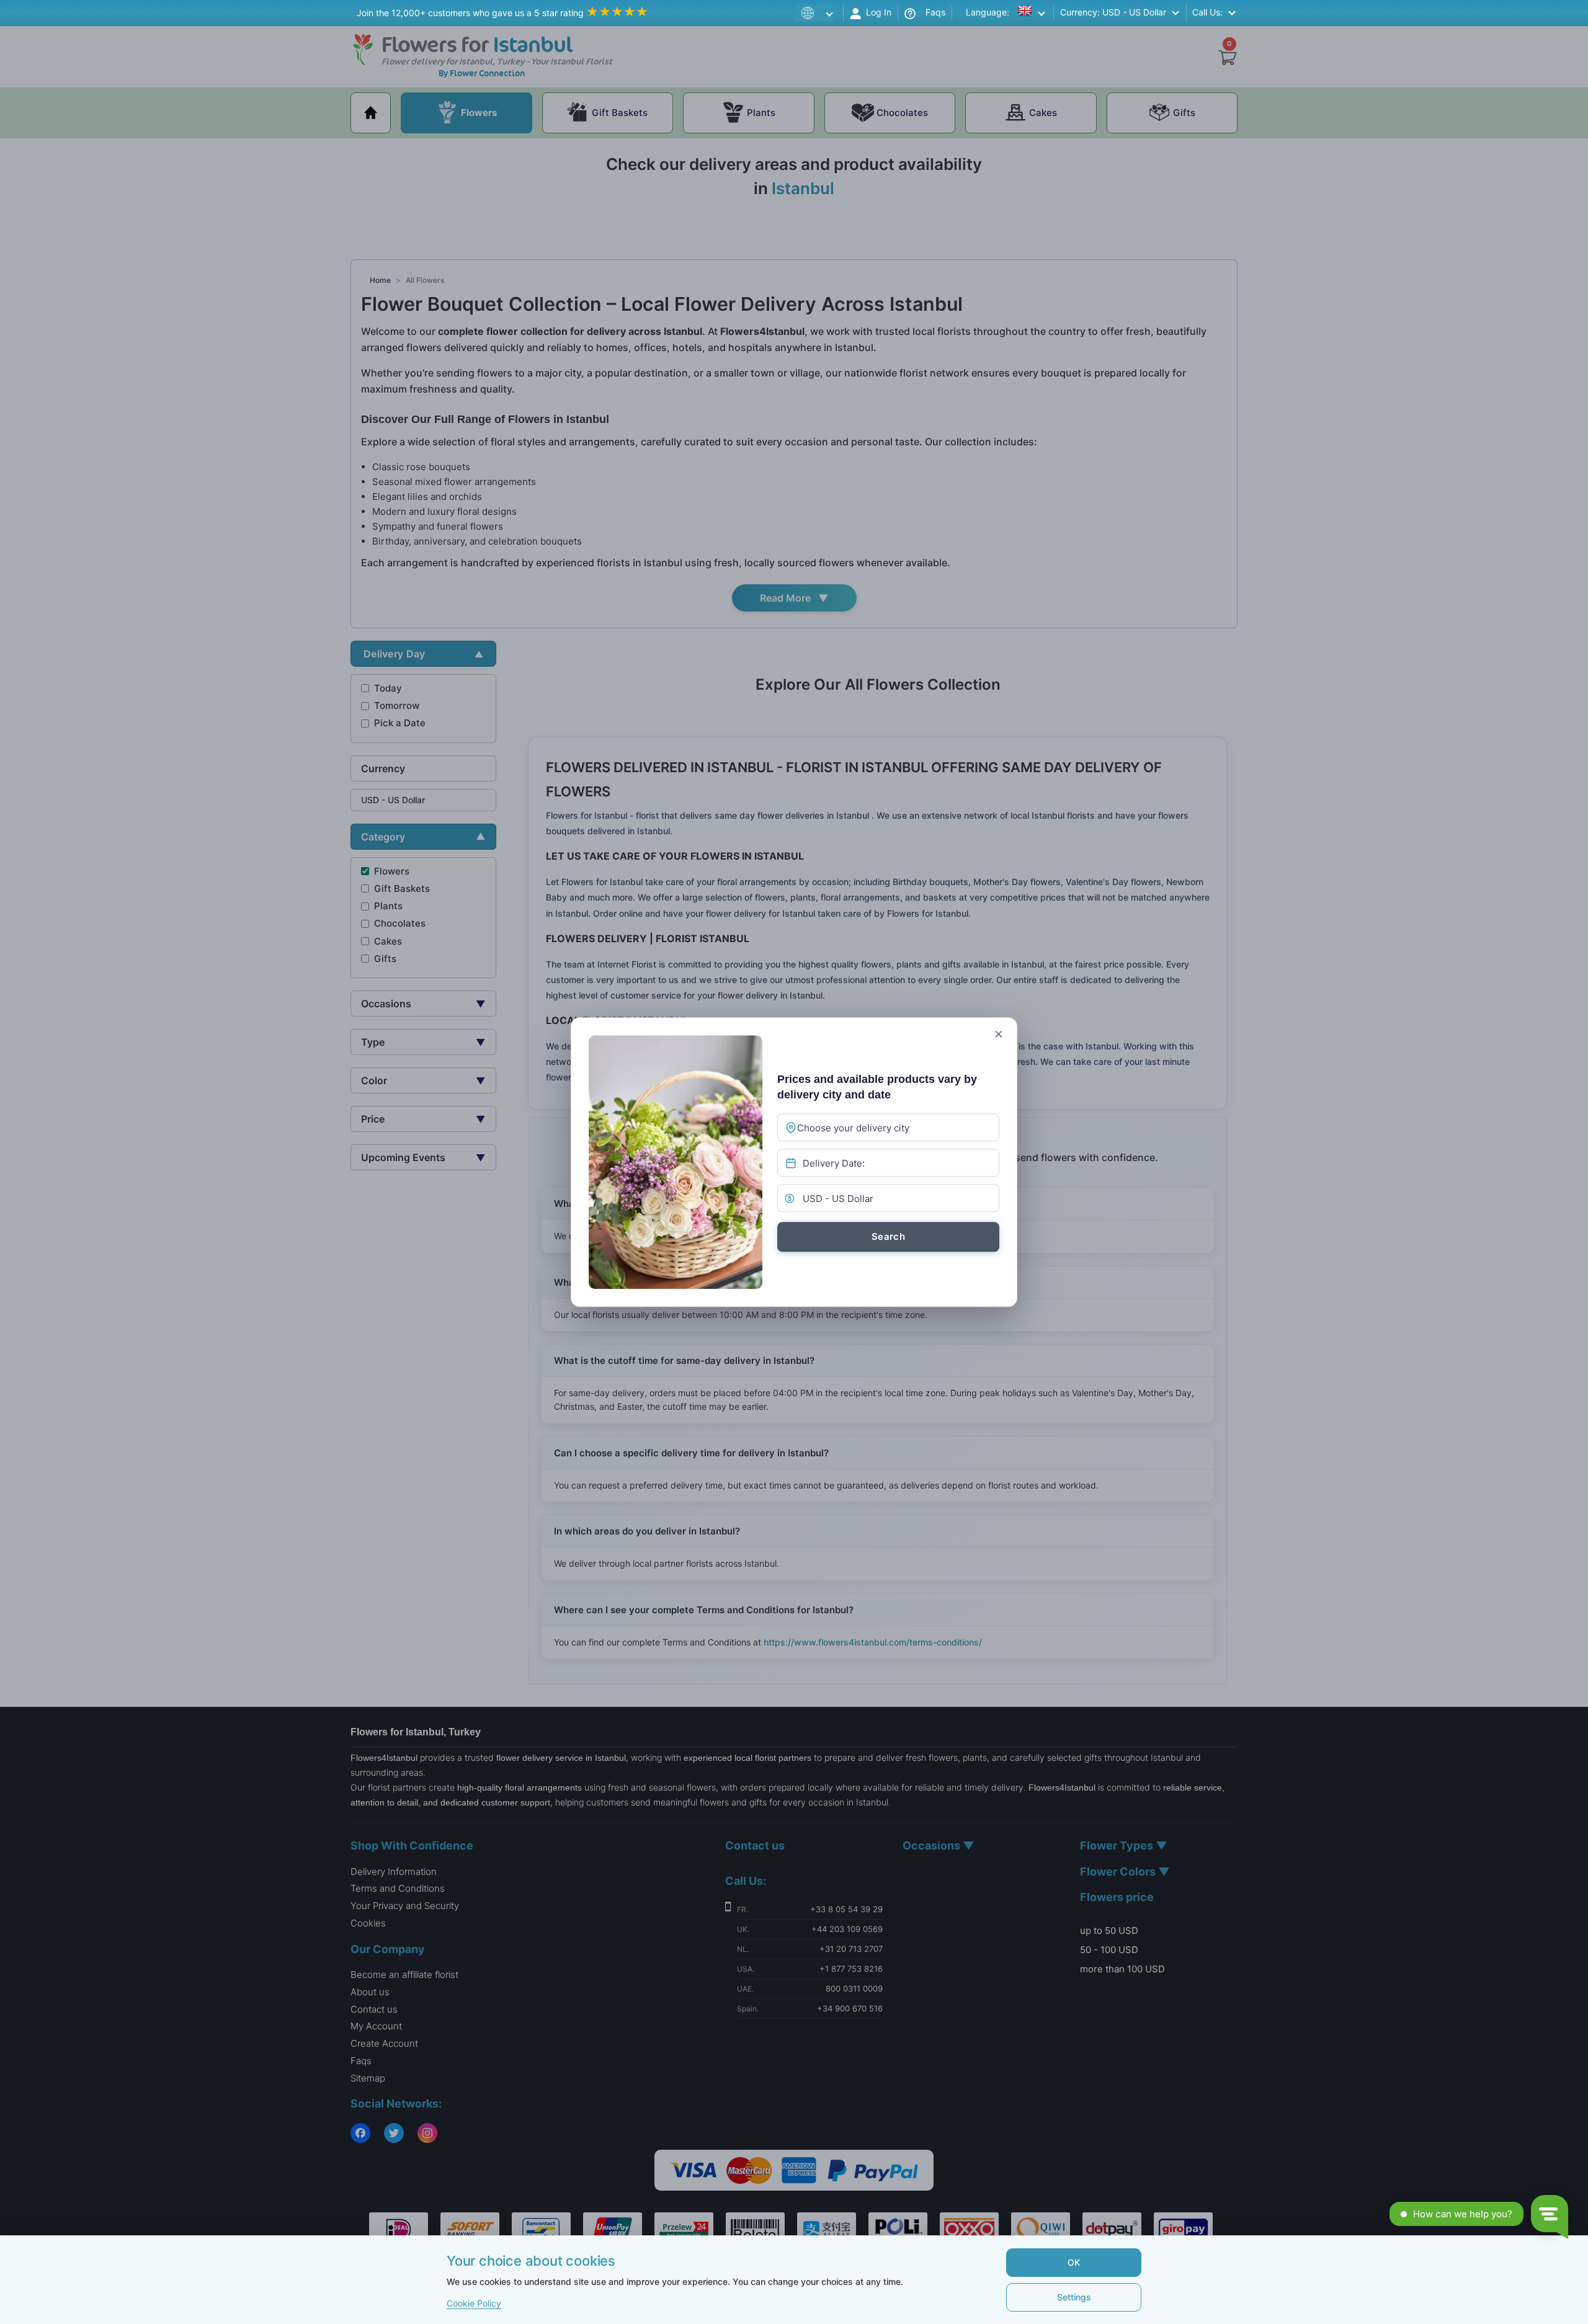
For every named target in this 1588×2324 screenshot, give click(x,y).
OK (1074, 2262)
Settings (1074, 2297)
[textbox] (878, 1128)
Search (888, 1236)
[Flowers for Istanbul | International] (817, 13)
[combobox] (888, 1127)
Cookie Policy (474, 2303)
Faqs (930, 12)
